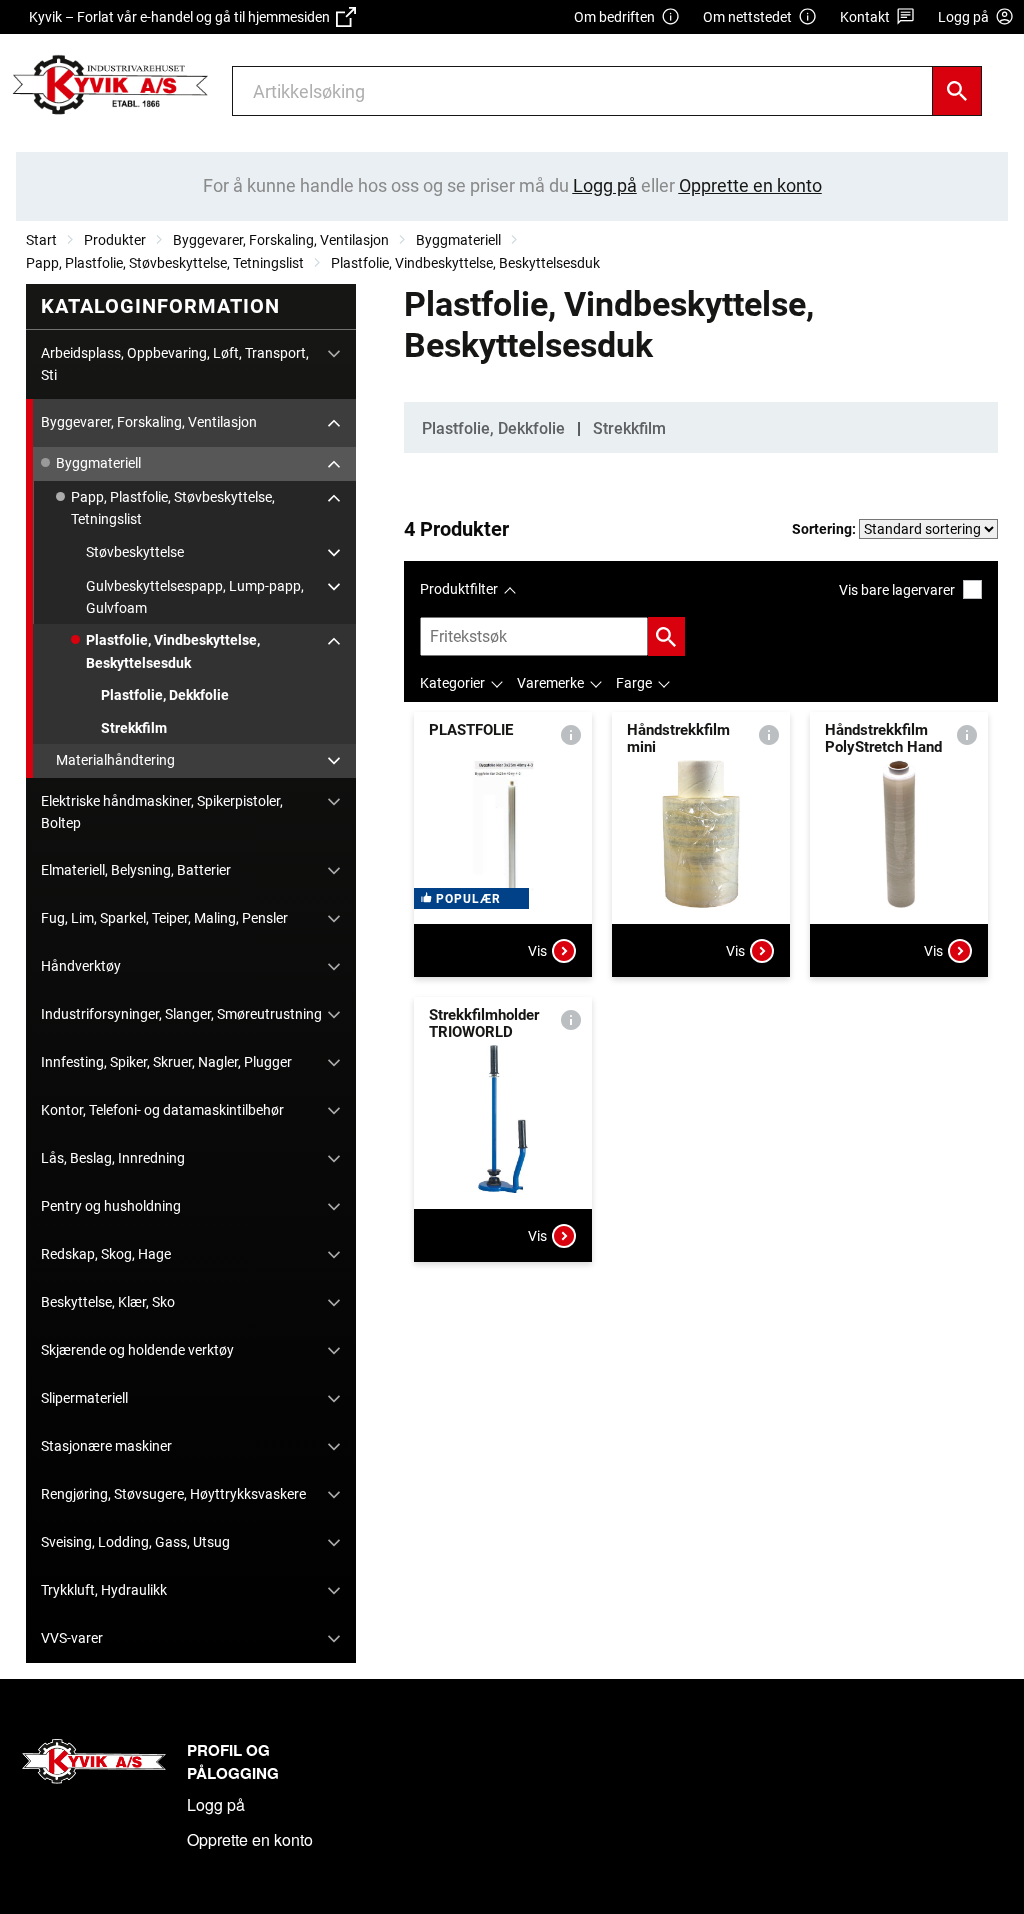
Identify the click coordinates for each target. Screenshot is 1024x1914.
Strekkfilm (134, 728)
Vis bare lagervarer (897, 590)
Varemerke (550, 683)
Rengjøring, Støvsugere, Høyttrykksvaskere (173, 1494)
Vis (537, 951)
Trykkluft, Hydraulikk (104, 1590)
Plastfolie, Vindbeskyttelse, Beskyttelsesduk (465, 263)
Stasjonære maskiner (106, 1446)
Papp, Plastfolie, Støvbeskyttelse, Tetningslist (165, 263)
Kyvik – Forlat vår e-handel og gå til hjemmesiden (182, 17)
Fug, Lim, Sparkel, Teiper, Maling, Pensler (164, 918)
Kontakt (865, 17)
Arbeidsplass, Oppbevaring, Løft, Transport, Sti (175, 364)
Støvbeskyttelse (135, 552)
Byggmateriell (458, 240)
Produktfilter (459, 589)
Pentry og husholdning (111, 1206)
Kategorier (452, 683)
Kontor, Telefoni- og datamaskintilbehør (162, 1110)
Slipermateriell (84, 1398)
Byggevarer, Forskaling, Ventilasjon (281, 240)
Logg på (216, 1804)
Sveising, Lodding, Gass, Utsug (135, 1542)
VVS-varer (72, 1638)
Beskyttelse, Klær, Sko (108, 1302)
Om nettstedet (747, 17)
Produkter (115, 240)
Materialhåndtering (115, 760)
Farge (634, 683)
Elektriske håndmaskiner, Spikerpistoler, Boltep (162, 812)
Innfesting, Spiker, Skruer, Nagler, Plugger (166, 1062)
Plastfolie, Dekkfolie (165, 695)
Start (41, 240)
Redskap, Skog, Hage (106, 1254)
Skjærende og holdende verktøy (137, 1350)
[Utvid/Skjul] (334, 354)
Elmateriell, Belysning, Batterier (136, 870)
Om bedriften (614, 17)
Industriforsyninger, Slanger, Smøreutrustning (181, 1014)
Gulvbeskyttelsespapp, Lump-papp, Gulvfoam (195, 597)
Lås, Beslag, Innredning (113, 1158)
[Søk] (957, 91)
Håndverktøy (81, 966)
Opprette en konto (250, 1839)
